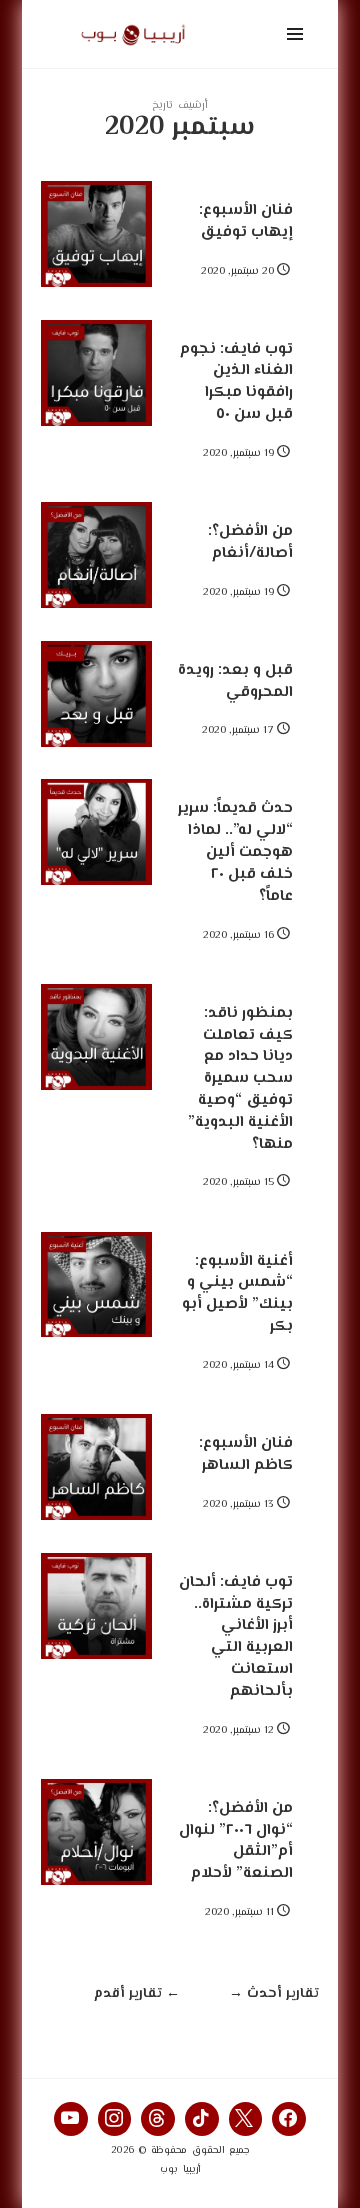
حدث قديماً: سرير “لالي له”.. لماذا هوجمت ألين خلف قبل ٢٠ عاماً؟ (235, 851)
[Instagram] (115, 2119)
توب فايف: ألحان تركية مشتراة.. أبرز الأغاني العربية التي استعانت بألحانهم (236, 1636)
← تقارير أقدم (137, 1995)
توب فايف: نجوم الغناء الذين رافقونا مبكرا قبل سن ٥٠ (236, 381)
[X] (246, 2119)
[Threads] (158, 2119)
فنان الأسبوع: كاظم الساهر (246, 1454)
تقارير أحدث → (274, 1995)
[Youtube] (71, 2119)
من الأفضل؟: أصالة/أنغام (250, 542)
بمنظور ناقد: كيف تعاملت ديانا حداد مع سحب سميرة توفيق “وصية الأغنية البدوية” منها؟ (240, 1078)
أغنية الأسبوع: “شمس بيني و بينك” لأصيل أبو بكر (237, 1293)
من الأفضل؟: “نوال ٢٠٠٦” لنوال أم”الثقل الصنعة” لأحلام (236, 1840)
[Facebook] (289, 2119)
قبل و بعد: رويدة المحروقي (235, 681)
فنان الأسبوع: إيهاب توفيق (246, 221)
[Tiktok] (202, 2119)
